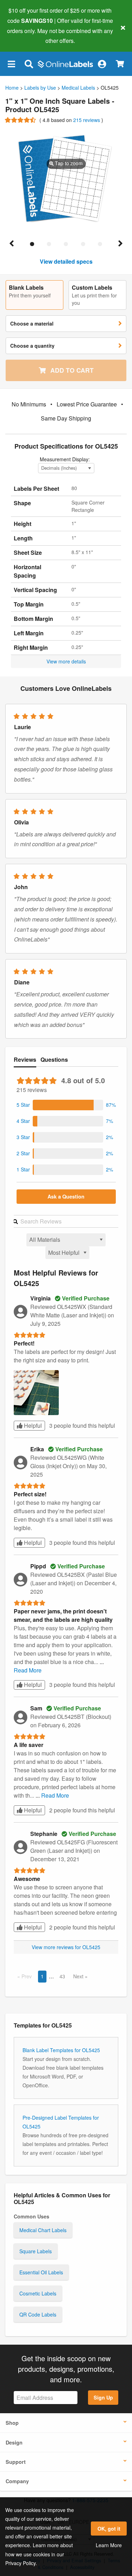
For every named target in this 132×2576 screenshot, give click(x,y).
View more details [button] (66, 661)
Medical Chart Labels (43, 2230)
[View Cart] (120, 64)
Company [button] (17, 2481)
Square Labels (36, 2251)
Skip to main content (26, 36)
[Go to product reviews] (21, 120)
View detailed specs (66, 261)
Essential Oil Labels (41, 2272)
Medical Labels (78, 88)
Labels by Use (40, 88)
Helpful (32, 1425)
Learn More (109, 2545)
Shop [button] (12, 2423)
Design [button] (14, 2442)
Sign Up (103, 2397)
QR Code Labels (38, 2314)
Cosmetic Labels (38, 2293)
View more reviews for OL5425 (66, 1947)
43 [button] (62, 1976)
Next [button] (79, 1976)
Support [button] (16, 2462)
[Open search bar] (29, 64)
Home (12, 88)
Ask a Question (66, 1196)
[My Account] (102, 64)
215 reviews (87, 120)
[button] (11, 64)
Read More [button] (28, 1670)
